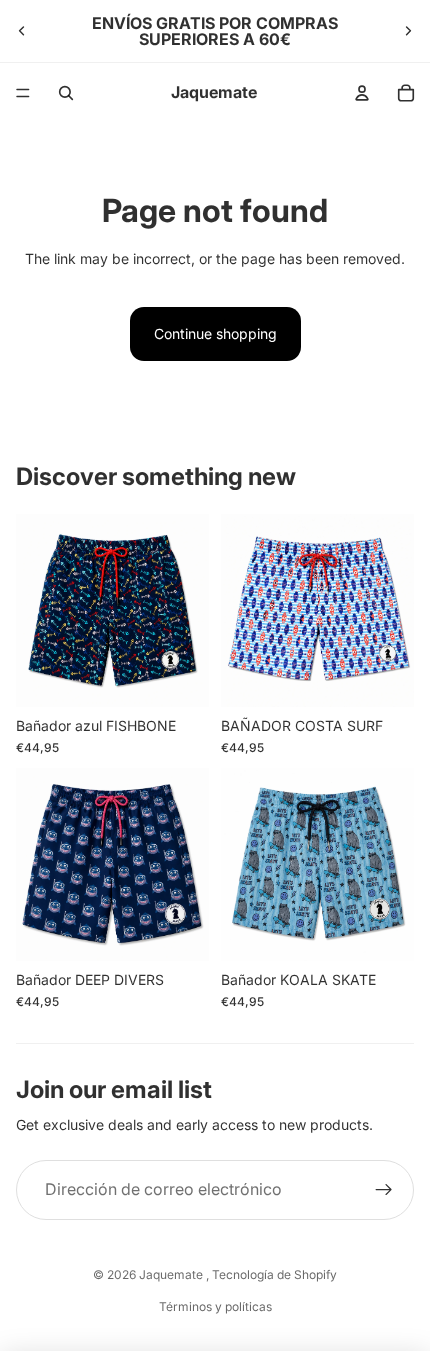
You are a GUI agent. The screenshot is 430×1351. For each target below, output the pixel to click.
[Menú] (23, 93)
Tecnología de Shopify (274, 1274)
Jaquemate (172, 1274)
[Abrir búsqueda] (66, 93)
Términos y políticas (215, 1306)
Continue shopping (215, 333)
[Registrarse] (384, 1190)
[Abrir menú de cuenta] (362, 93)
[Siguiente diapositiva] (408, 31)
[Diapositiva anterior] (22, 31)
